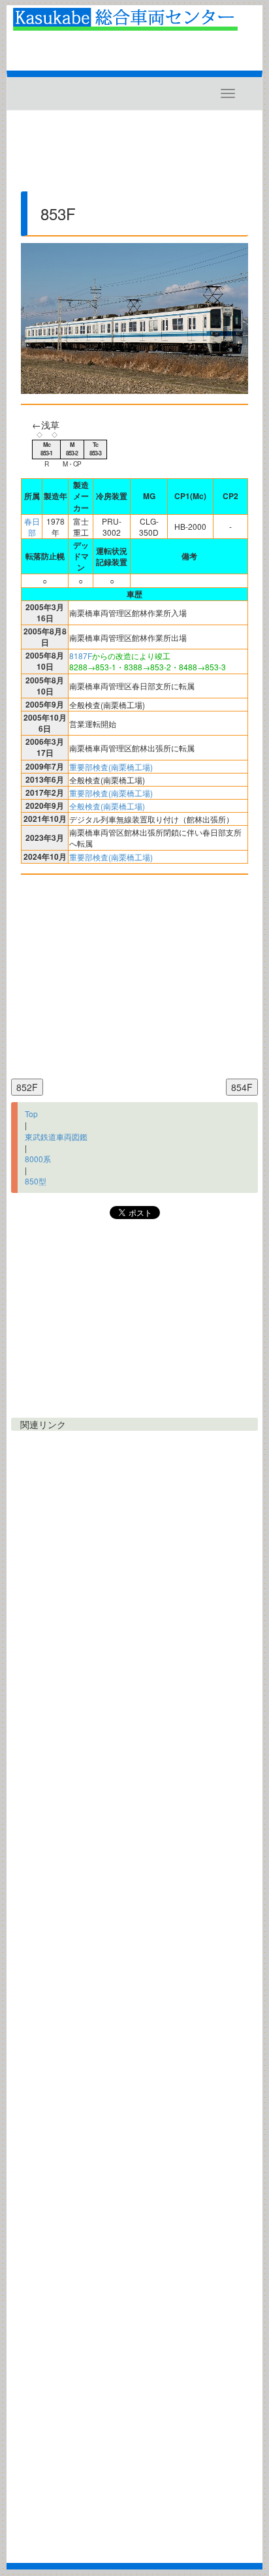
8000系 (38, 1159)
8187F (81, 656)
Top (31, 1114)
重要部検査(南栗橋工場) (111, 767)
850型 (36, 1181)
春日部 (32, 527)
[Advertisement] (134, 156)
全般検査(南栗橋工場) (107, 806)
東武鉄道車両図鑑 (56, 1136)
